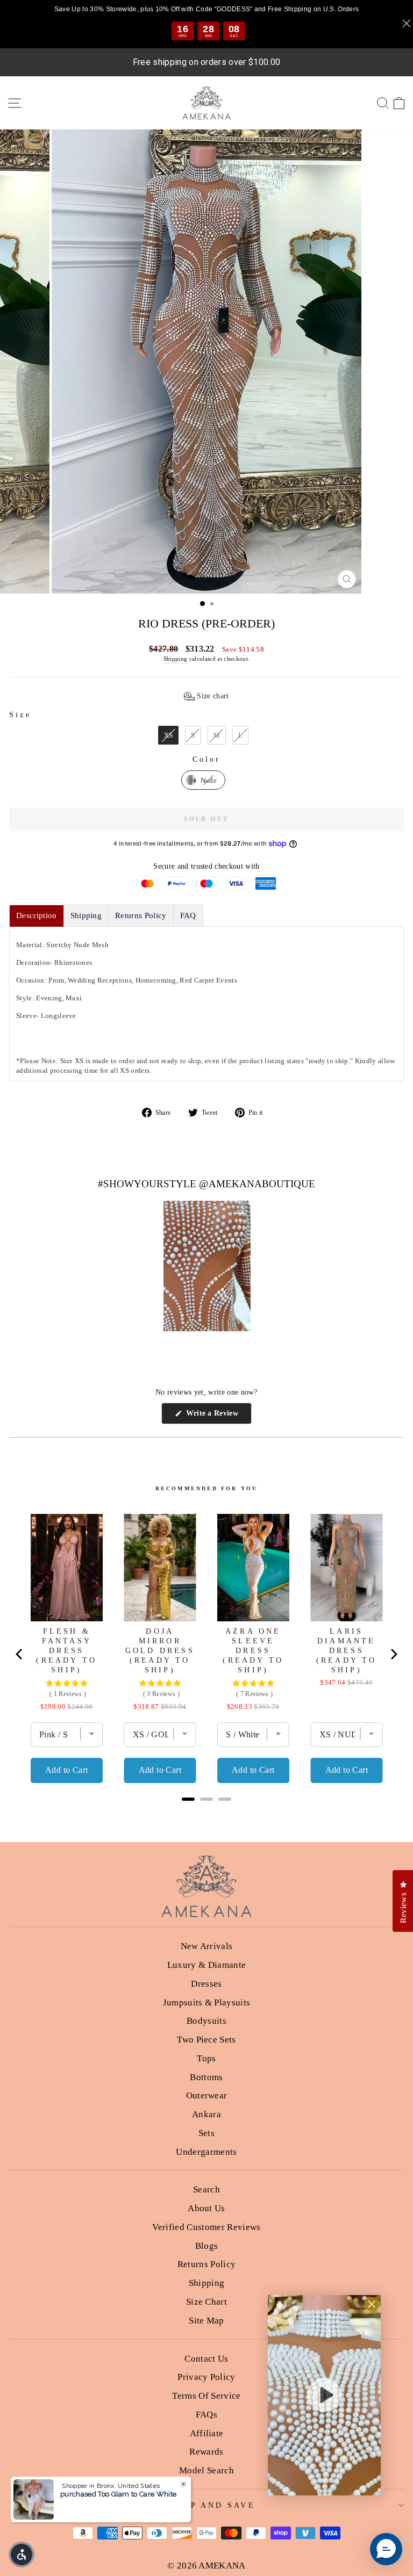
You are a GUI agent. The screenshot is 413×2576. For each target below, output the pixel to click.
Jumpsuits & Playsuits (207, 2003)
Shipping (176, 659)
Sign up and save (204, 2505)
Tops (206, 2058)
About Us (206, 2208)
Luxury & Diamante (206, 1965)
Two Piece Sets (206, 2040)
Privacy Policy (206, 2377)
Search (206, 2189)
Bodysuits (206, 2021)
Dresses (206, 1984)
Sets (206, 2133)
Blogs (207, 2246)
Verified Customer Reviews (206, 2227)
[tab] (37, 916)
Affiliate (207, 2433)
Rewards (206, 2452)
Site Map (206, 2321)
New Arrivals (207, 1946)
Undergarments (206, 2152)
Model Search (206, 2470)
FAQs (206, 2415)
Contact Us (206, 2359)
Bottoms (206, 2077)
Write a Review (218, 1416)
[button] (206, 696)
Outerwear (207, 2095)
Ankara (206, 2114)
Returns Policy (207, 2264)
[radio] (169, 735)
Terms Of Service (206, 2396)
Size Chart (206, 2302)
